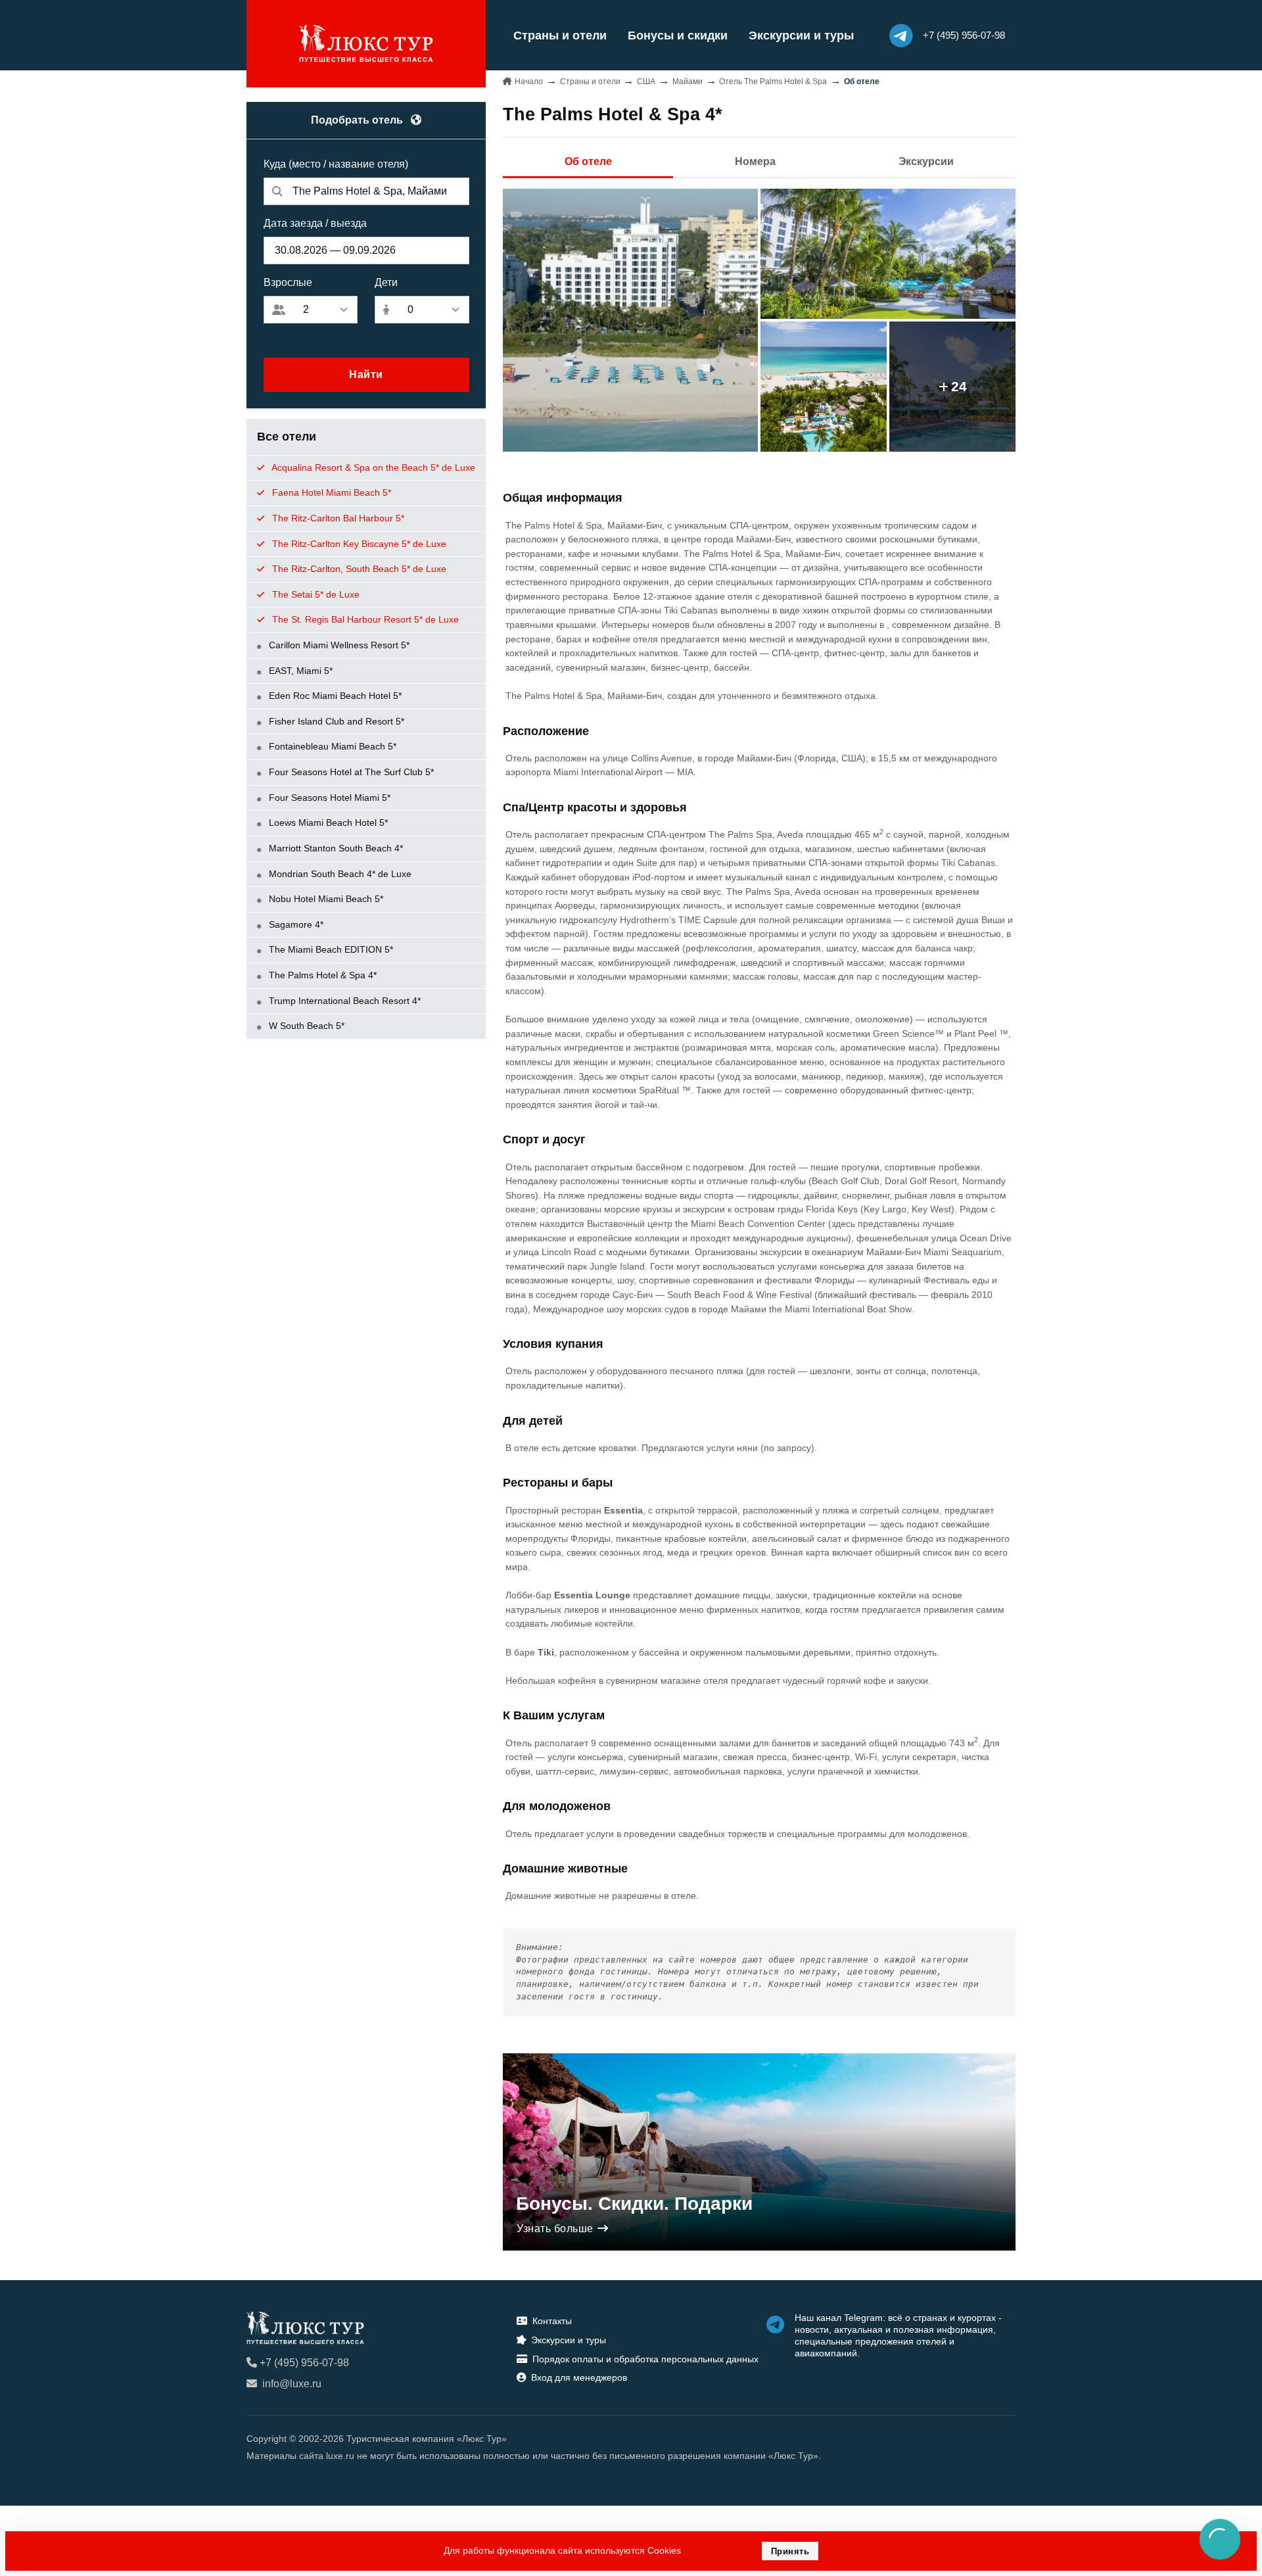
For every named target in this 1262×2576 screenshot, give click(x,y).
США (646, 82)
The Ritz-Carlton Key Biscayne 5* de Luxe (358, 544)
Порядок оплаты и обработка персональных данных (645, 2359)
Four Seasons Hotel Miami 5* (328, 798)
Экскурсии (926, 161)
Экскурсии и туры (801, 36)
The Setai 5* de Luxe (315, 594)
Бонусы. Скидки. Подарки (634, 2204)
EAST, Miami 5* (299, 671)
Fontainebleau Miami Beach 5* (331, 746)
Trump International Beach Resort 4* (343, 1001)
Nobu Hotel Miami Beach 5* (325, 899)
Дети (386, 282)
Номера (755, 161)
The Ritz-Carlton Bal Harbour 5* (337, 518)
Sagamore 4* (295, 924)
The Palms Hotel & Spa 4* (321, 975)
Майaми (688, 82)
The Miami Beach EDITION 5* (330, 949)
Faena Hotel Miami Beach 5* (330, 492)
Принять (790, 2551)
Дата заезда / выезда (315, 223)
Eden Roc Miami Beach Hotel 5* (334, 696)
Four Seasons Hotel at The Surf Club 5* (350, 772)
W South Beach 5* (305, 1026)
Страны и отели (560, 36)
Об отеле (588, 161)
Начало (529, 82)
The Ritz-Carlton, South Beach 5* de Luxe (358, 569)
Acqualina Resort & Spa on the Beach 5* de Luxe (372, 467)
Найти (366, 374)
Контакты (552, 2321)
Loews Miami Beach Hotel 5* (327, 823)
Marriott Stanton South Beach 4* (335, 848)
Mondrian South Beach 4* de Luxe (339, 874)
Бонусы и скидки (678, 36)
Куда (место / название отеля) (336, 164)
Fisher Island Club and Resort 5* (335, 721)
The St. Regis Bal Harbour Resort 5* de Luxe (364, 619)
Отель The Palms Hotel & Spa (773, 82)
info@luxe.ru (292, 2384)
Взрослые (288, 282)
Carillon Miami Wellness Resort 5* (338, 645)
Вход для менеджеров (579, 2377)
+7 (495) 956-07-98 (304, 2363)
